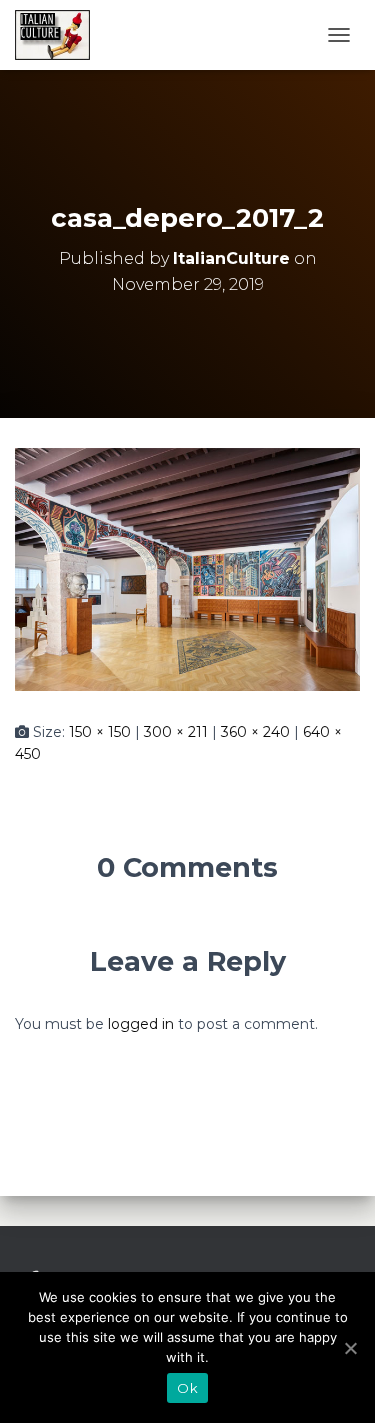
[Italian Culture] (60, 35)
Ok (187, 1388)
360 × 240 (255, 732)
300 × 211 (176, 732)
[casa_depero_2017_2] (187, 568)
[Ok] (350, 1348)
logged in (141, 1024)
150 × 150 (100, 732)
